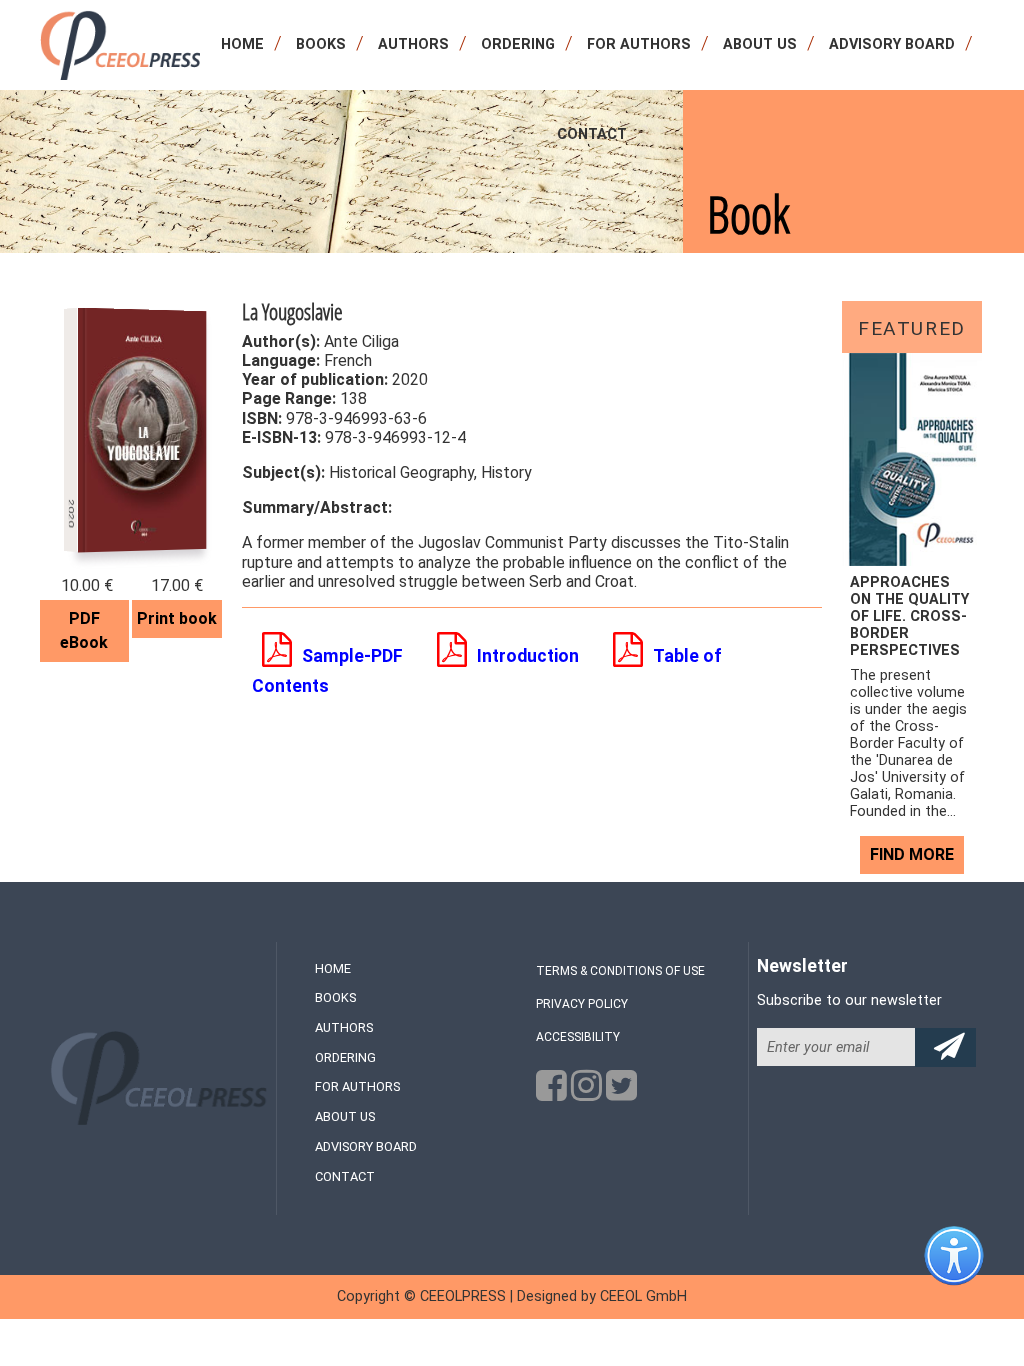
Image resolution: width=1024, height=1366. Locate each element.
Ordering (518, 44)
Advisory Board (892, 44)
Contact (592, 134)
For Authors (639, 44)
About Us (760, 44)
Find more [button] (912, 854)
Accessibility (578, 1037)
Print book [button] (177, 618)
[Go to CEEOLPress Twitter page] (621, 1091)
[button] (337, 656)
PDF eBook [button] (84, 630)
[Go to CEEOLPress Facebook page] (551, 1091)
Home (242, 44)
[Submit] (945, 1047)
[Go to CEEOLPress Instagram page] (586, 1091)
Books (321, 44)
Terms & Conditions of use (620, 971)
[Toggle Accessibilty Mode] (969, 1271)
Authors (413, 44)
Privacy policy (582, 1004)
